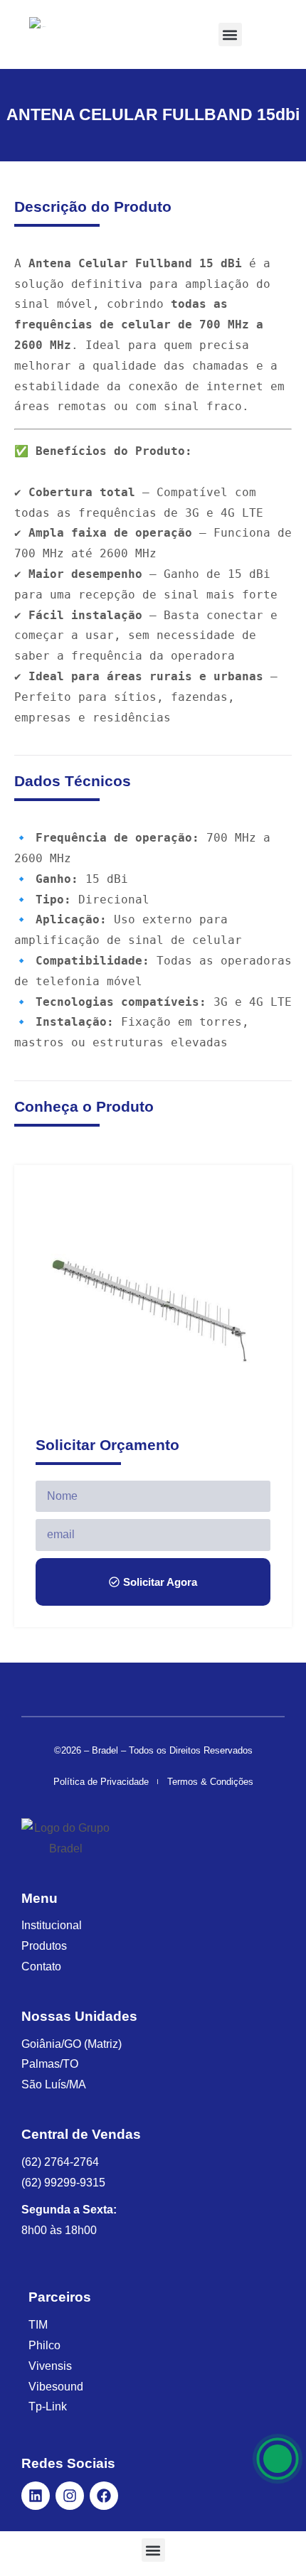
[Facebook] (104, 2496)
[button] (230, 34)
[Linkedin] (36, 2496)
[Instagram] (70, 2496)
